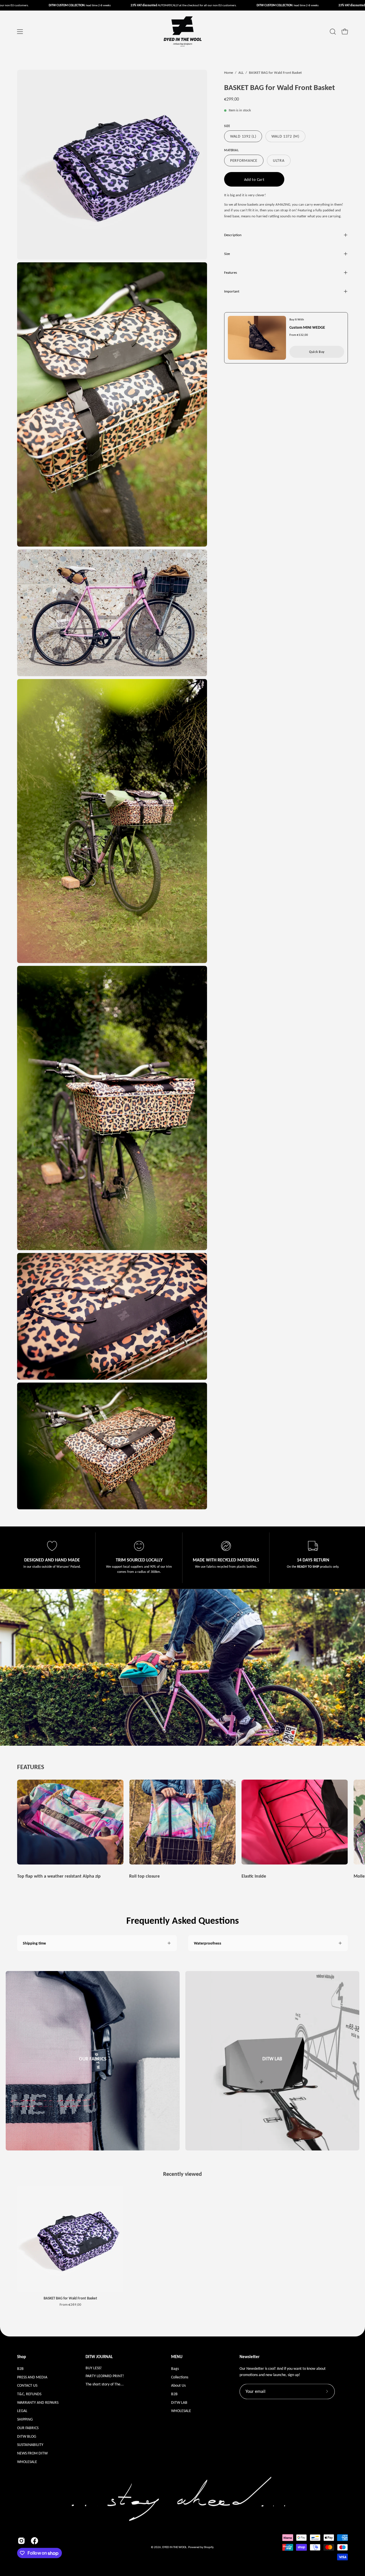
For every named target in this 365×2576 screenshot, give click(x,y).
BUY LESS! (94, 2368)
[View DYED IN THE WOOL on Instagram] (21, 2541)
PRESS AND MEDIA (32, 2377)
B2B (20, 2368)
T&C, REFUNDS (29, 2394)
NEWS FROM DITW (32, 2453)
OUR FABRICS (28, 2428)
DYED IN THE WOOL (175, 2547)
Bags (175, 2368)
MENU (177, 2357)
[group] (182, 1830)
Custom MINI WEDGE (307, 327)
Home (229, 72)
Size (227, 254)
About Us (178, 2385)
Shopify (209, 2547)
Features (231, 272)
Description (233, 235)
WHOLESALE (27, 2461)
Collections (180, 2377)
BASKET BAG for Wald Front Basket (70, 2298)
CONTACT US (27, 2385)
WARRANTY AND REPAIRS (38, 2402)
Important (232, 291)
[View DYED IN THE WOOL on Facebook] (35, 2541)
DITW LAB (179, 2402)
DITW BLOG (27, 2436)
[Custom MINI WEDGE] (257, 338)
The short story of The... (105, 2384)
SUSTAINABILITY (30, 2444)
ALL (241, 72)
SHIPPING (25, 2419)
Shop (22, 2357)
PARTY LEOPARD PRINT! (105, 2376)
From (70, 2305)
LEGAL (22, 2411)
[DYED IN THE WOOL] (182, 32)
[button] (333, 32)
